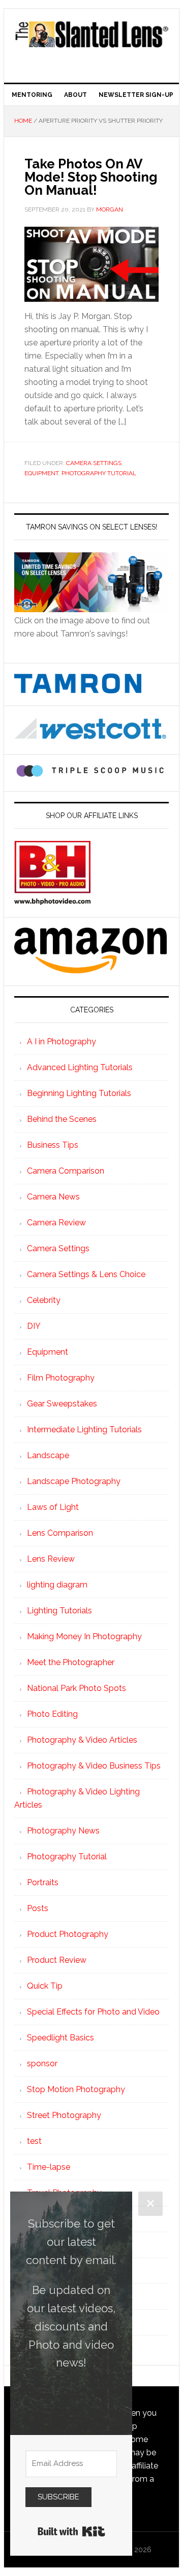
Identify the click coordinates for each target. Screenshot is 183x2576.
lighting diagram (57, 1585)
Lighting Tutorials (59, 1611)
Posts (38, 1908)
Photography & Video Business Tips (94, 1766)
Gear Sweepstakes (62, 1404)
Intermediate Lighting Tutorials (84, 1430)
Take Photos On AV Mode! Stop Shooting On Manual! (91, 177)
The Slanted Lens (91, 42)
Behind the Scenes (62, 1119)
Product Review (57, 1960)
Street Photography (64, 2115)
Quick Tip (45, 1986)
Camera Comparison (66, 1171)
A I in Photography (62, 1042)
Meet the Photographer (71, 1662)
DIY (34, 1326)
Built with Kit (71, 2531)
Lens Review (51, 1559)
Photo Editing (52, 1714)
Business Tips (53, 1145)
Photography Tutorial (99, 473)
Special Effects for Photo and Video (93, 2012)
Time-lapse (49, 2167)
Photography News (63, 1831)
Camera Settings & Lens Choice (86, 1274)
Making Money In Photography (84, 1636)
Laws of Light (53, 1507)
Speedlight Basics (60, 2038)
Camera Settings (94, 463)
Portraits (43, 1882)
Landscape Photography (74, 1481)
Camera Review (56, 1223)
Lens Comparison (60, 1533)
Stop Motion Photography (76, 2089)
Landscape (48, 1455)
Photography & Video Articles (82, 1740)
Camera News (53, 1197)
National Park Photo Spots (77, 1688)
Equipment (41, 473)
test (34, 2141)
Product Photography (68, 1934)
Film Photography (61, 1378)
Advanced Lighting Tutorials (80, 1067)
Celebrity (44, 1300)
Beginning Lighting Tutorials (79, 1093)
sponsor (42, 2063)
